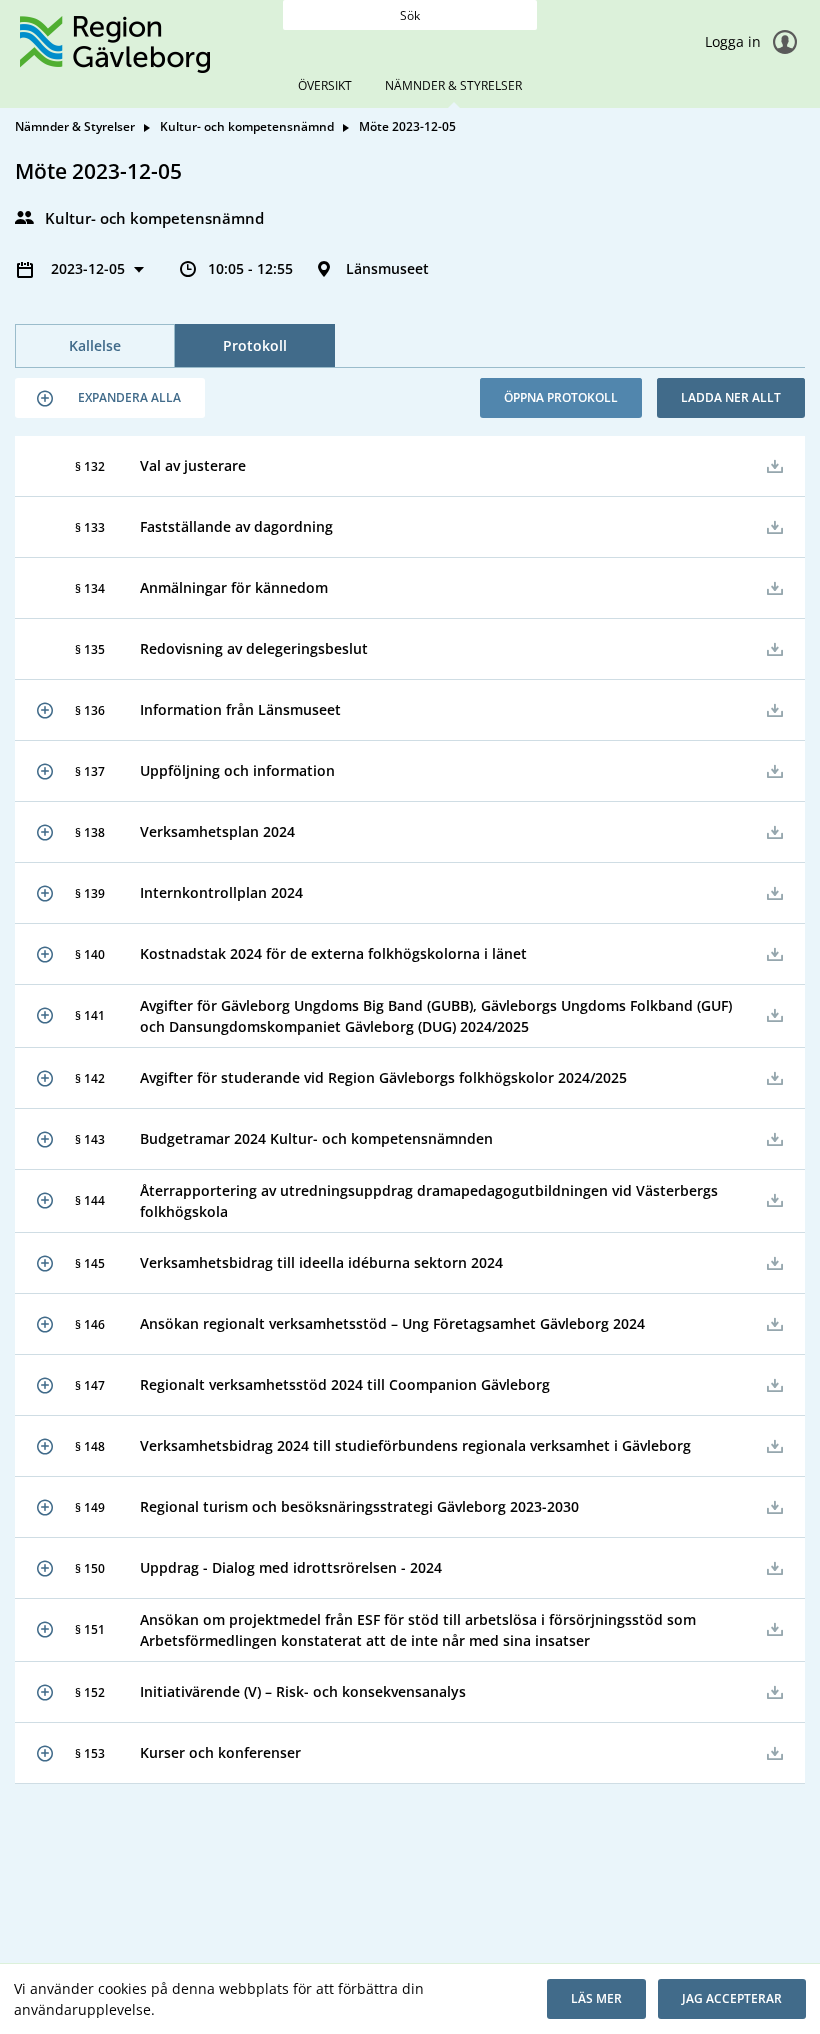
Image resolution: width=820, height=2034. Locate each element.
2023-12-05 (90, 268)
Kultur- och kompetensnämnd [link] (247, 126)
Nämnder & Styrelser (453, 85)
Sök (410, 15)
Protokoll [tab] (255, 345)
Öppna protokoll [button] (561, 397)
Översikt (325, 85)
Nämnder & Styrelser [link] (75, 126)
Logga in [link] (735, 41)
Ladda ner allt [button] (731, 397)
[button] (110, 398)
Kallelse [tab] (95, 345)
